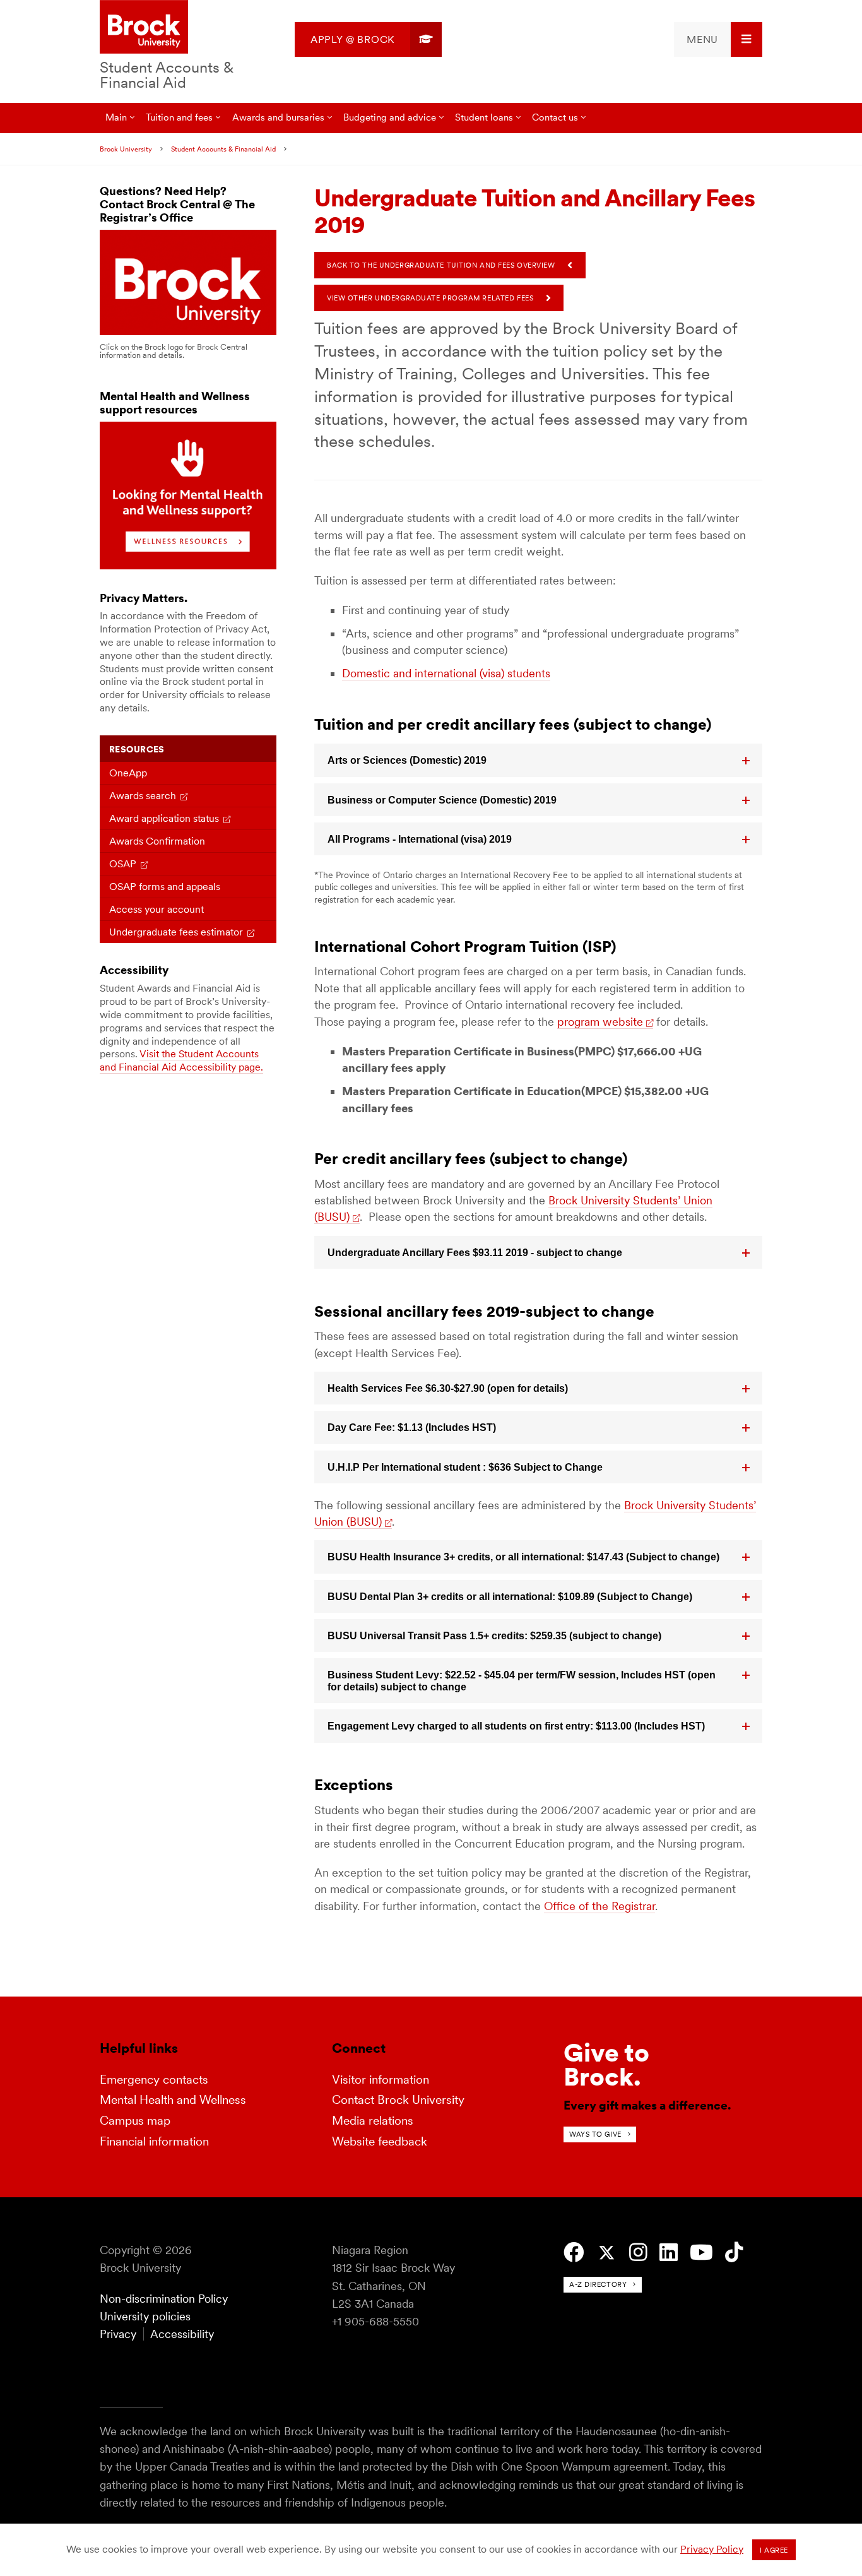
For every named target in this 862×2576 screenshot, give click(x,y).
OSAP (123, 864)
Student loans (484, 117)
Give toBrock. (606, 2065)
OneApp (128, 773)
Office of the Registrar (599, 1906)
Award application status (164, 818)
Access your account (156, 909)
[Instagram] (638, 2253)
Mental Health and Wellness (173, 2100)
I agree (774, 2550)
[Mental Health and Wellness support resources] (188, 566)
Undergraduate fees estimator (176, 932)
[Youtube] (701, 2253)
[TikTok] (734, 2253)
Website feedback (380, 2141)
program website (600, 1022)
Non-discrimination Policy (164, 2299)
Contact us (555, 117)
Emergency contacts (154, 2080)
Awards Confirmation (157, 841)
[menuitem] (368, 39)
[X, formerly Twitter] (607, 2253)
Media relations (373, 2121)
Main (116, 117)
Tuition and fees (179, 117)
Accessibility (182, 2334)
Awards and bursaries (278, 117)
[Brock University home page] (144, 28)
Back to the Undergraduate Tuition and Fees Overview (441, 265)
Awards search (143, 796)
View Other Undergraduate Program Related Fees (430, 298)
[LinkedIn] (669, 2253)
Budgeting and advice (390, 117)
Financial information (154, 2141)
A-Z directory (598, 2284)
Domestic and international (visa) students (446, 673)
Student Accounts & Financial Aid (167, 75)
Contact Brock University (398, 2100)
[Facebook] (574, 2253)
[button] (538, 760)
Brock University (126, 149)
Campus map (135, 2121)
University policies (145, 2316)
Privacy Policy (712, 2549)
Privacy (118, 2334)
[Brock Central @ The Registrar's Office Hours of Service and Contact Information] (188, 332)
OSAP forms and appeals (165, 887)
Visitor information (381, 2080)
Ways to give (595, 2134)
